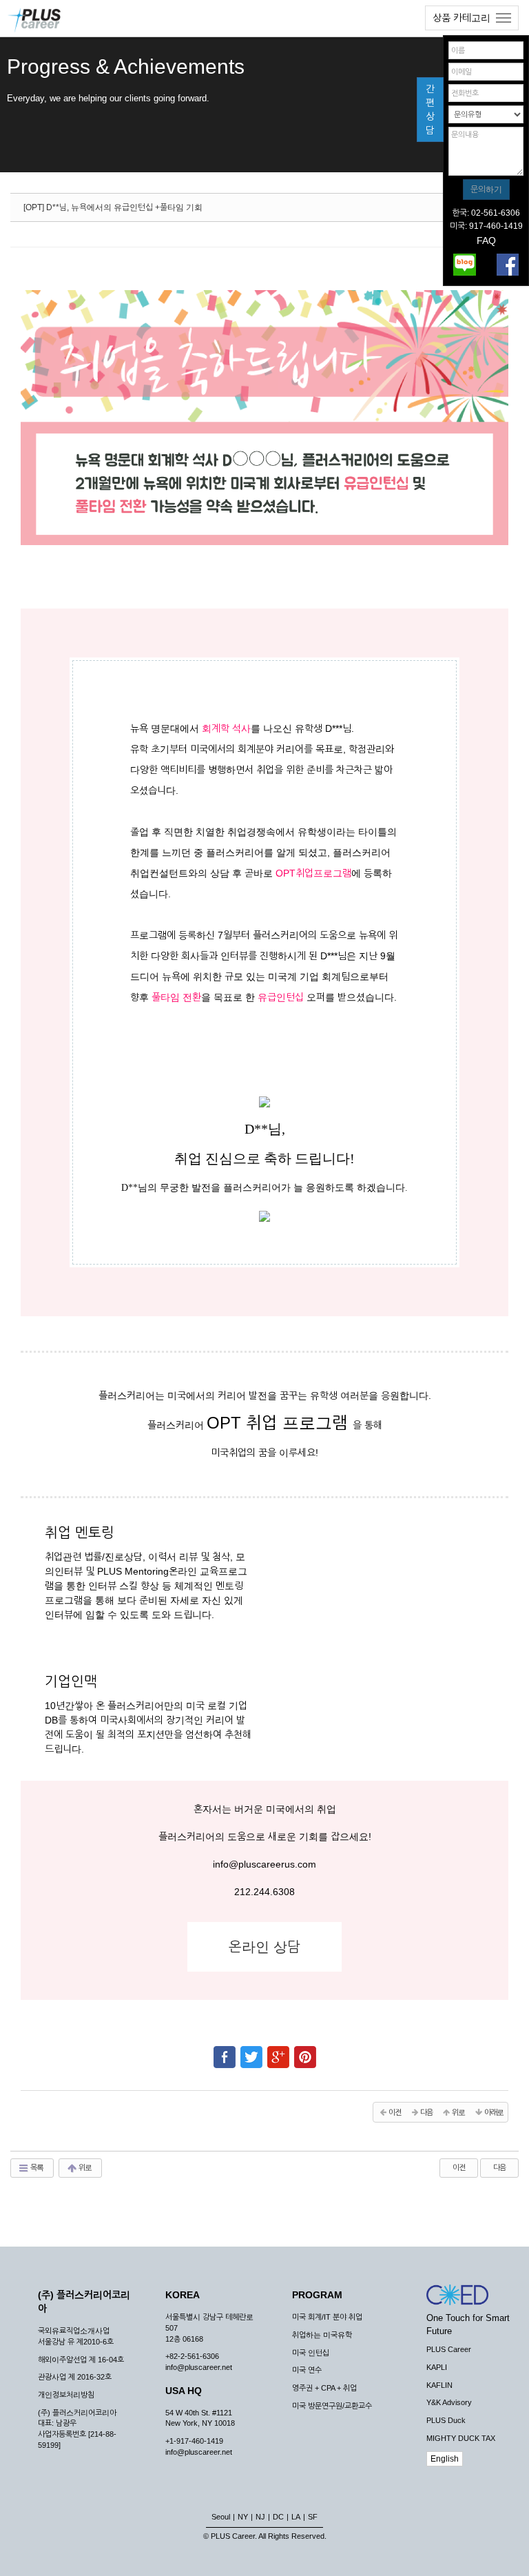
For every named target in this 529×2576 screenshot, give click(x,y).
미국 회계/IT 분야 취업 (327, 2317)
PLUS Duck (446, 2420)
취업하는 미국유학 (322, 2335)
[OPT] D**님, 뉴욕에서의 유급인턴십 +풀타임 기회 (113, 207)
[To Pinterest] (305, 2051)
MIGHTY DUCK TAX (461, 2438)
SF (313, 2517)
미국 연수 (307, 2370)
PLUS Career (449, 2349)
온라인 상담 (264, 1947)
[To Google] (278, 2051)
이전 (459, 2167)
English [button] (445, 2459)
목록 (36, 2167)
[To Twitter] (251, 2051)
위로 (84, 2167)
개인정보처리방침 (66, 2395)
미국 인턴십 (311, 2353)
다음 (499, 2167)
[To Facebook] (225, 2051)
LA (296, 2517)
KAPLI (437, 2367)
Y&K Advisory (449, 2402)
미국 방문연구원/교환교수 (332, 2406)
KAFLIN (439, 2385)
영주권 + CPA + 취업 (324, 2388)
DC (278, 2517)
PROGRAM (317, 2295)
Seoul (221, 2517)
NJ (260, 2517)
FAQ (486, 241)
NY (243, 2517)
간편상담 (430, 110)
